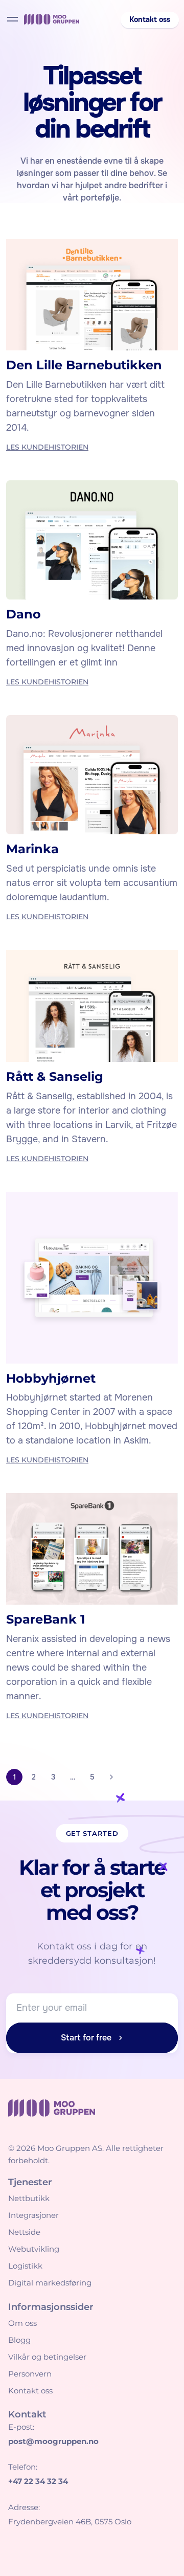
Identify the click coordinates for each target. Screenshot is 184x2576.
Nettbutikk (29, 2198)
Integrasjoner (33, 2215)
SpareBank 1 (45, 1619)
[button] (150, 20)
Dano (24, 614)
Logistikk (25, 2266)
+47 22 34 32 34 (38, 2481)
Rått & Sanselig (55, 1076)
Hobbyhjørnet (51, 1378)
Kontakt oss (30, 2391)
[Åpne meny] (13, 19)
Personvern (30, 2374)
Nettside (24, 2232)
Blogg (19, 2340)
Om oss (22, 2323)
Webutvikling (34, 2249)
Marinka (32, 849)
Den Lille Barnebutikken (84, 365)
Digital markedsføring (50, 2283)
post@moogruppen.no (53, 2441)
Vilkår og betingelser (47, 2357)
